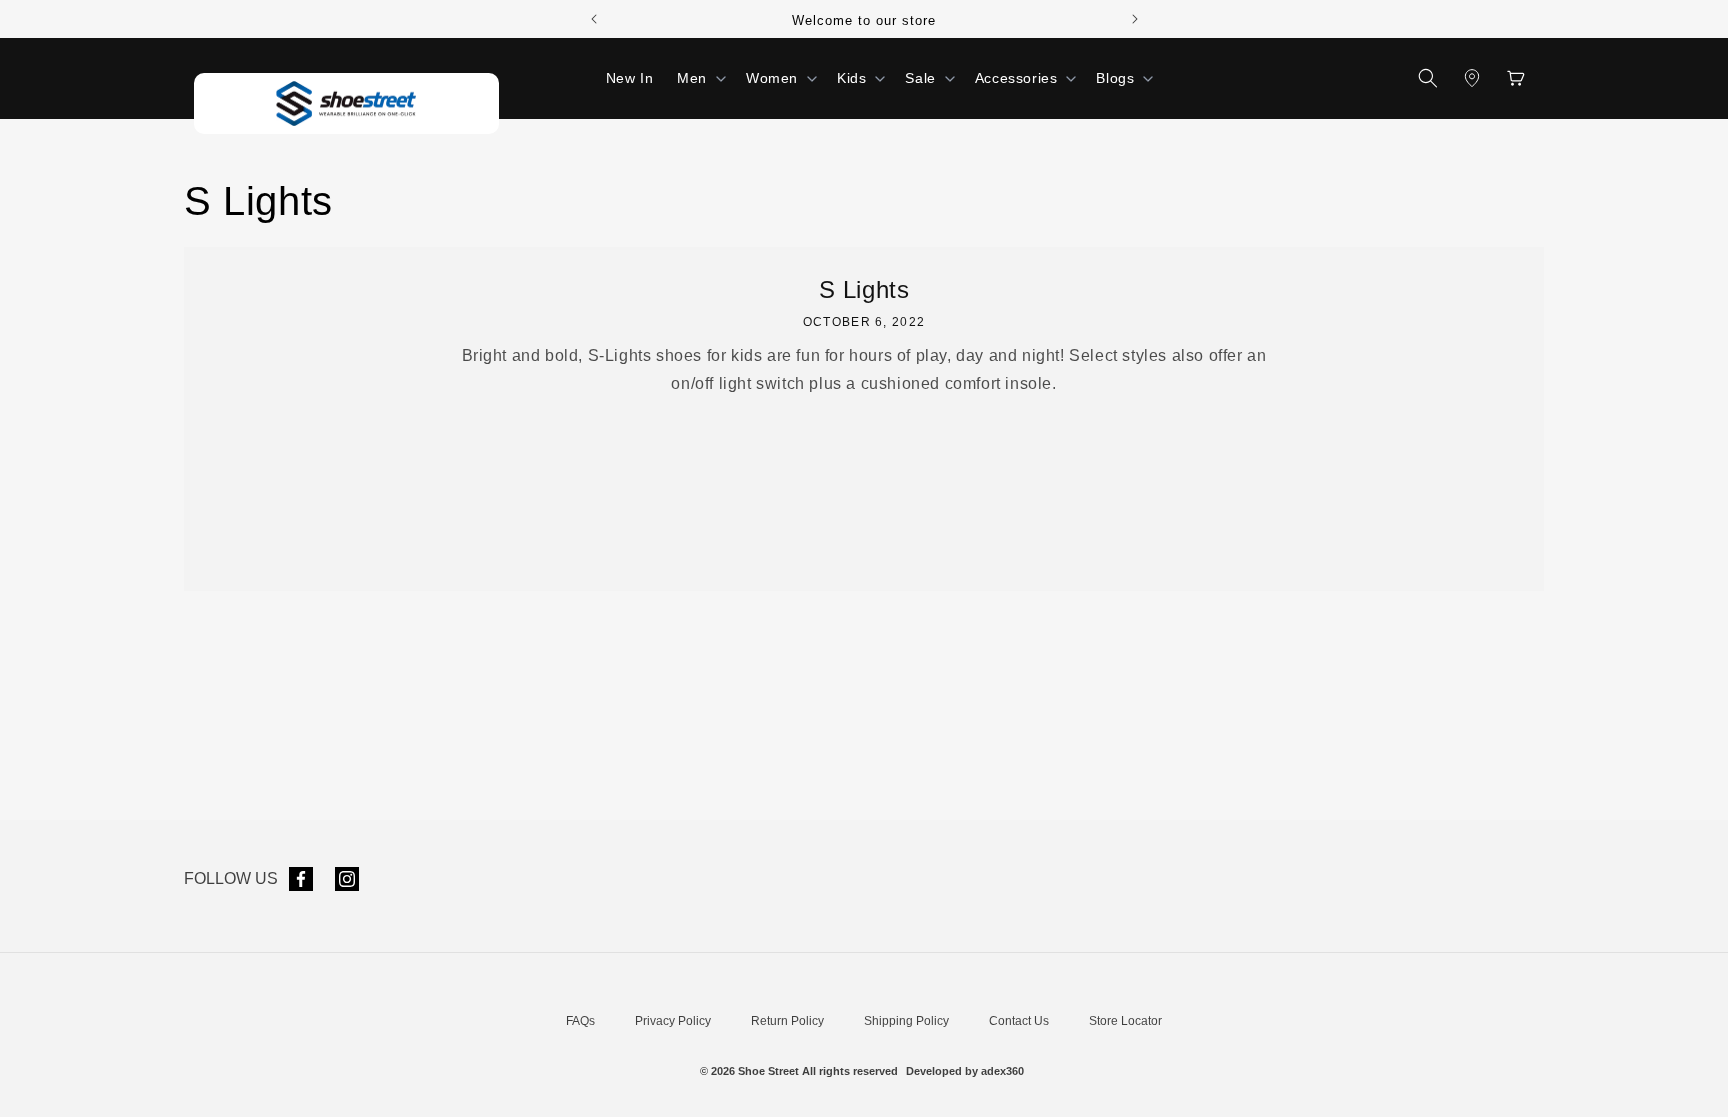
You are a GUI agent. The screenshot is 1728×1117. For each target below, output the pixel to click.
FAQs (580, 1021)
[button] (699, 78)
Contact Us (1019, 1021)
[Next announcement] (1135, 19)
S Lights (864, 289)
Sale (920, 78)
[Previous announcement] (594, 19)
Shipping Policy (906, 1021)
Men (692, 78)
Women (772, 78)
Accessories (1016, 78)
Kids (851, 78)
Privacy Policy (673, 1021)
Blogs (1115, 78)
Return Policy (787, 1021)
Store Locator (1125, 1021)
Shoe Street (768, 1071)
